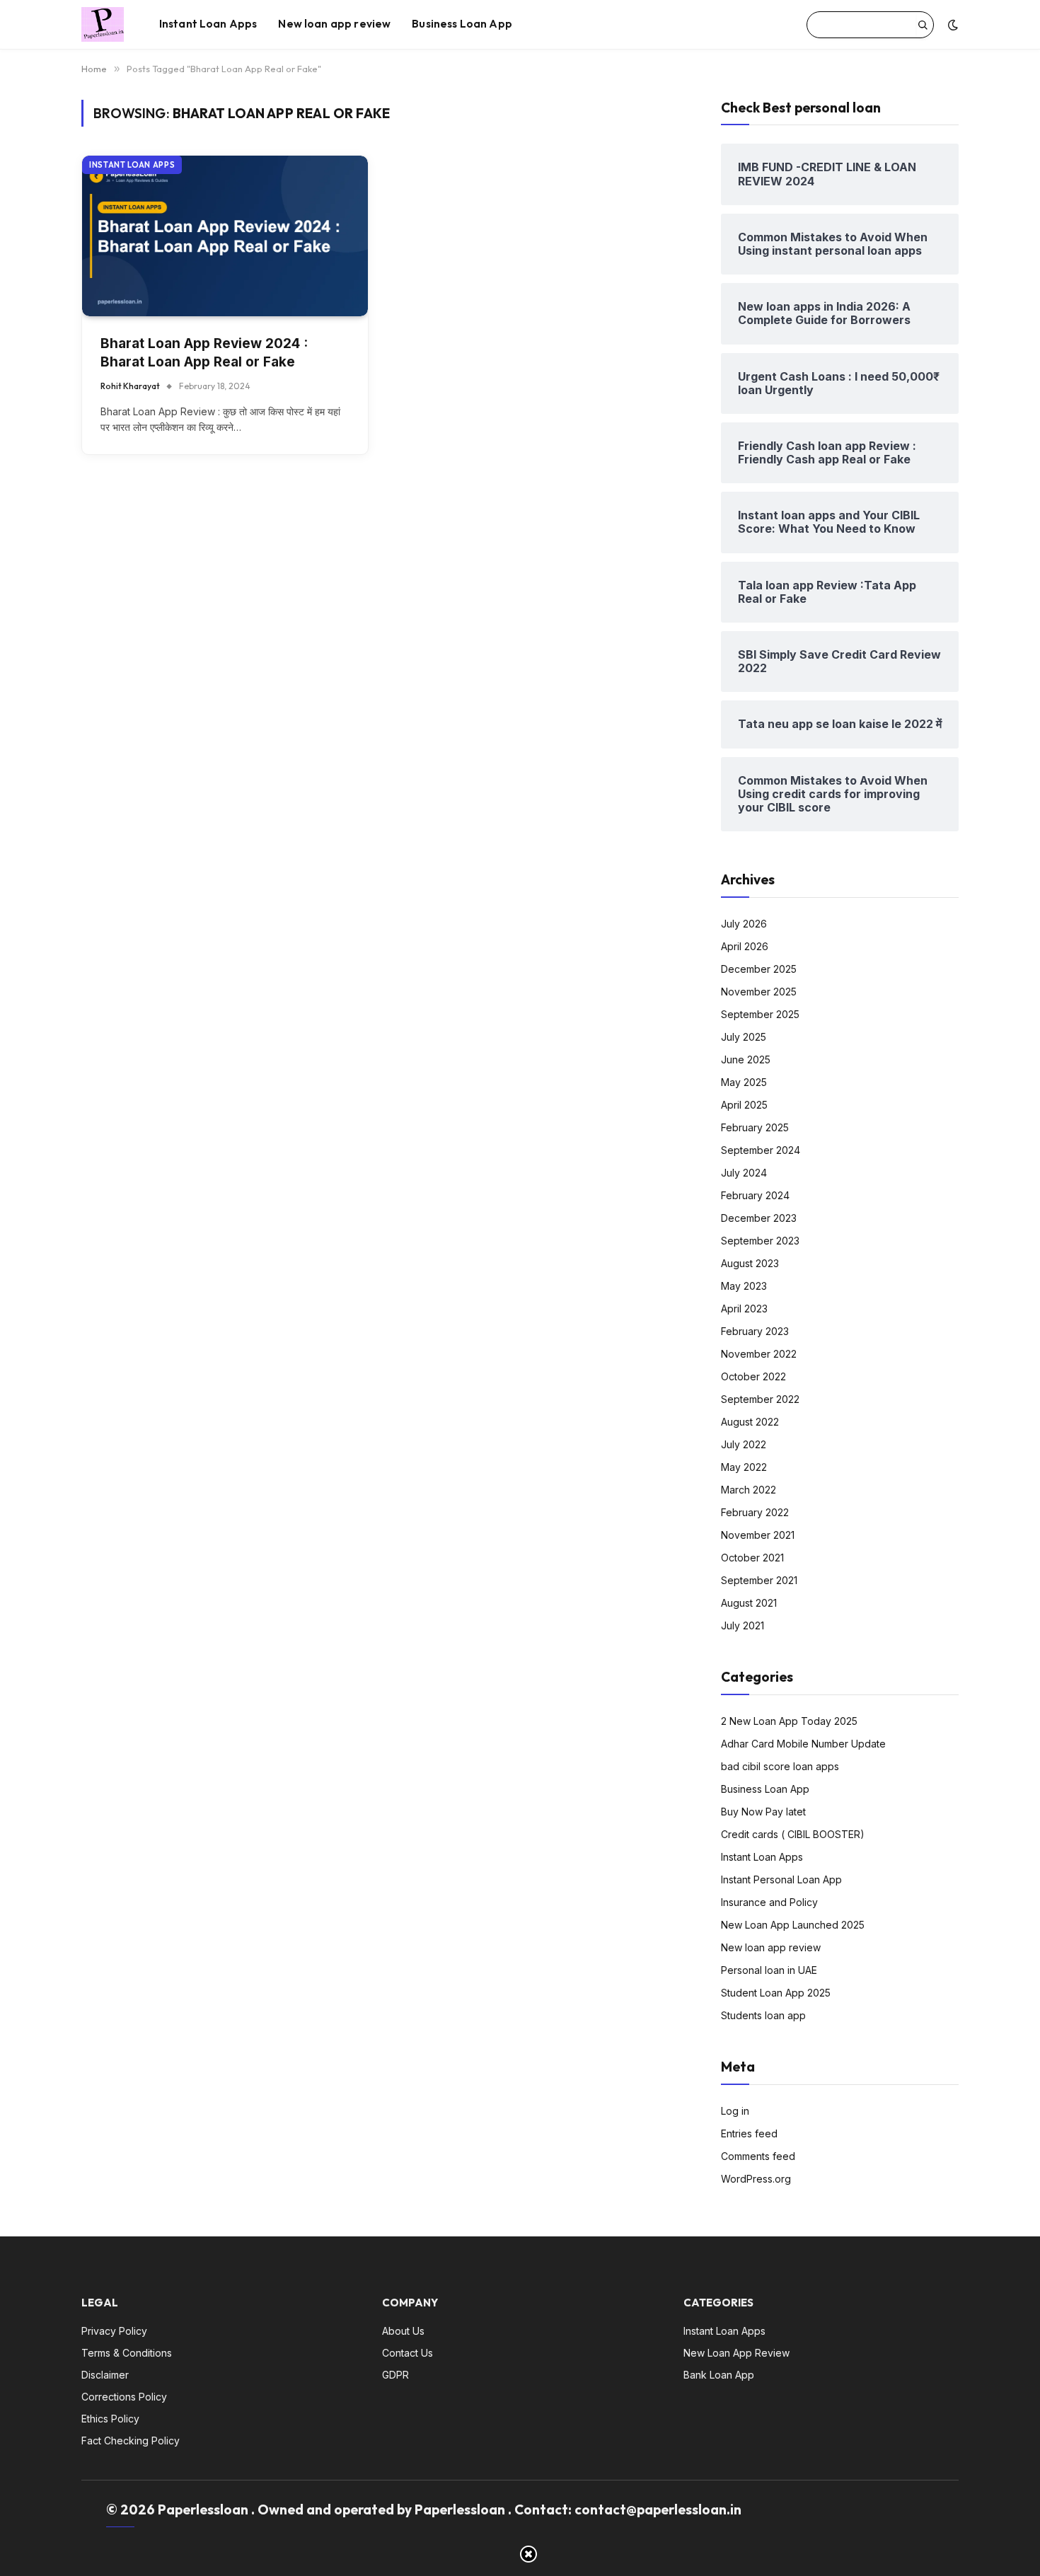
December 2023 (759, 1218)
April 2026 (745, 946)
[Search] (923, 25)
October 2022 (753, 1376)
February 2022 (755, 1512)
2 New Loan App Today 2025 (789, 1721)
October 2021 (752, 1558)
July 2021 (743, 1625)
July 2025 (744, 1037)
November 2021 (758, 1535)
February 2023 (755, 1331)
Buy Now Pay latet (763, 1812)
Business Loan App (462, 24)
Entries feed (749, 2133)
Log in (735, 2111)
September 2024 (761, 1150)
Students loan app (763, 2015)
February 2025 (755, 1127)
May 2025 (744, 1082)
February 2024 (755, 1195)
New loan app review (334, 24)
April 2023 (744, 1309)
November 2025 (759, 992)
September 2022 (760, 1399)
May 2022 (744, 1467)
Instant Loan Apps (208, 24)
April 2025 (744, 1105)
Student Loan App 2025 (776, 1993)
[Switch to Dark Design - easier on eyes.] (952, 25)
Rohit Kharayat (130, 386)
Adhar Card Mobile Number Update (803, 1744)
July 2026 (744, 924)
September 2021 (759, 1580)
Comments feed (758, 2156)
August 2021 (749, 1603)
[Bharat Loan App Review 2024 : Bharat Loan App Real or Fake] (225, 236)
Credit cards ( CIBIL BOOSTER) (793, 1834)
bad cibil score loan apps (780, 1766)
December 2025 (759, 969)
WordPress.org (756, 2179)
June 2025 (746, 1059)
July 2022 (744, 1444)
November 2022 (759, 1354)
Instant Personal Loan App (781, 1879)
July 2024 (744, 1173)
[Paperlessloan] (103, 25)
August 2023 (750, 1263)
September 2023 (760, 1241)
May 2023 (744, 1286)
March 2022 (749, 1490)
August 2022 (750, 1422)
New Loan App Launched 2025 (793, 1925)
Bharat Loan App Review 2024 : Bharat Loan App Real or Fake (204, 353)
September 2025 (760, 1014)
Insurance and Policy (769, 1902)
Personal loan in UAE (769, 1970)
